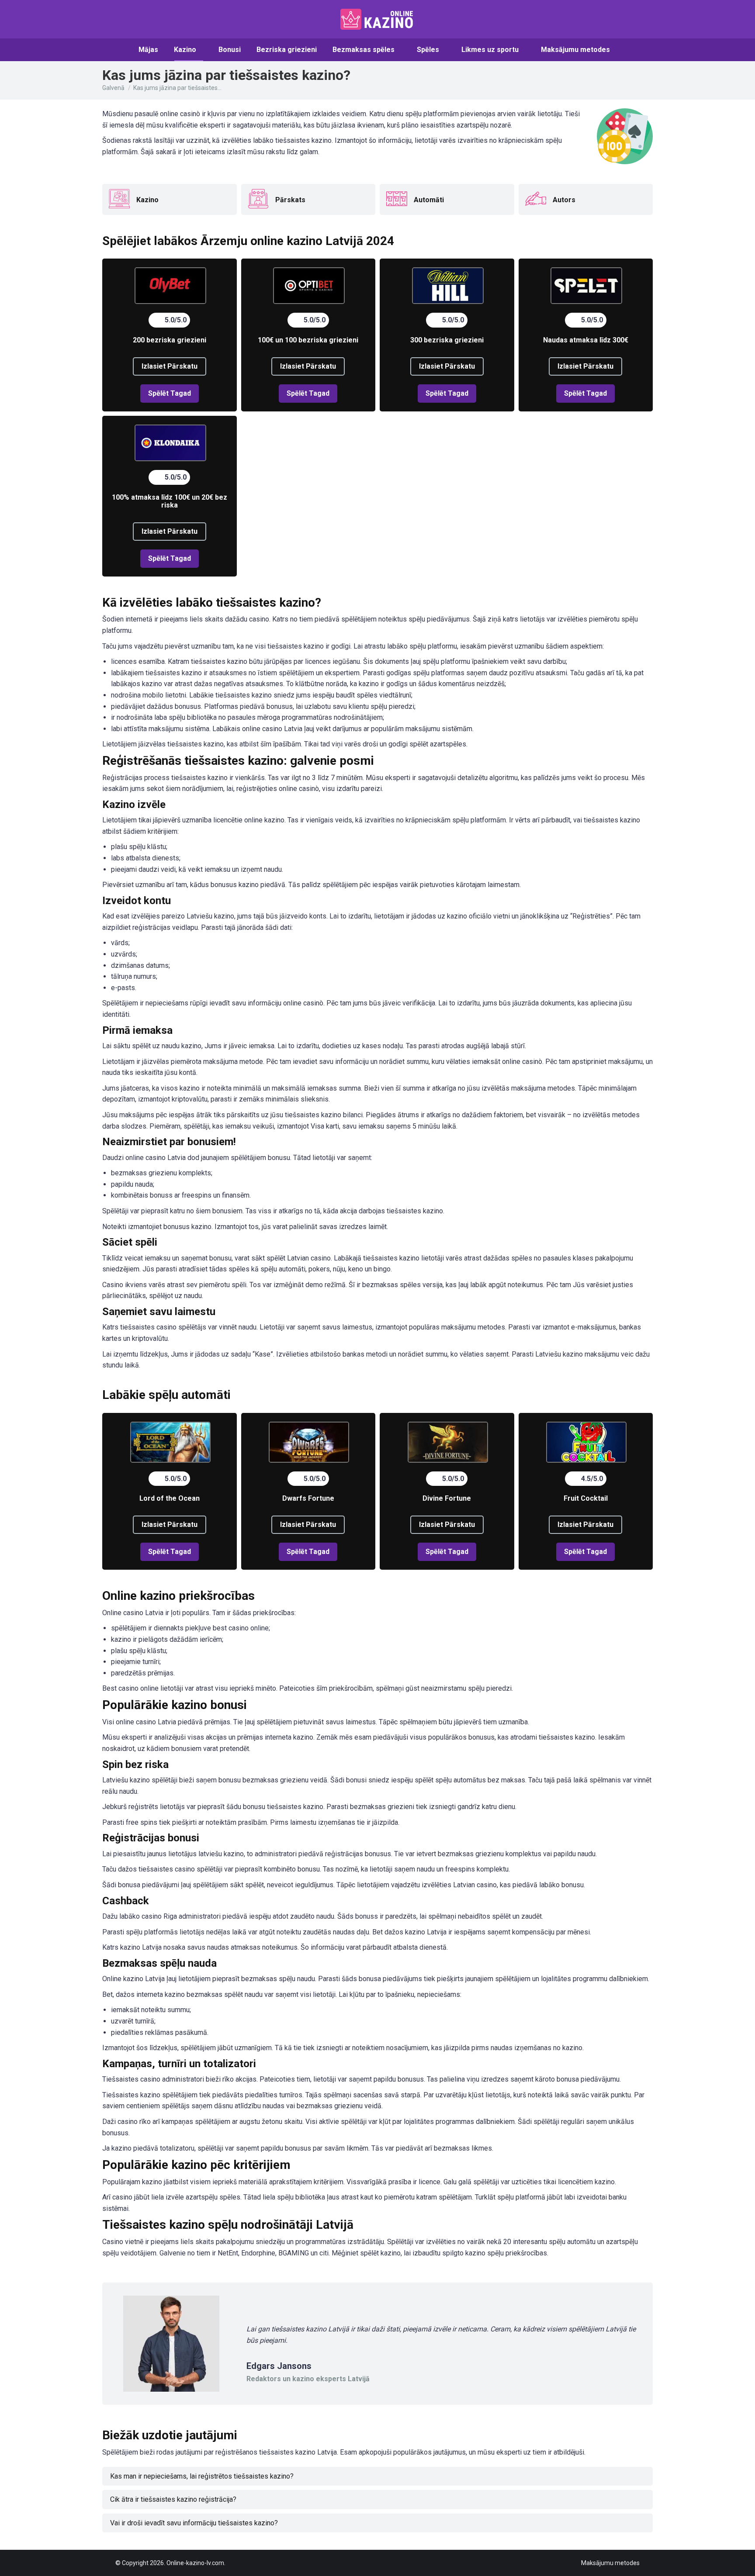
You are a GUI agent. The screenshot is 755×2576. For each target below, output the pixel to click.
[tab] (377, 2476)
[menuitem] (148, 49)
